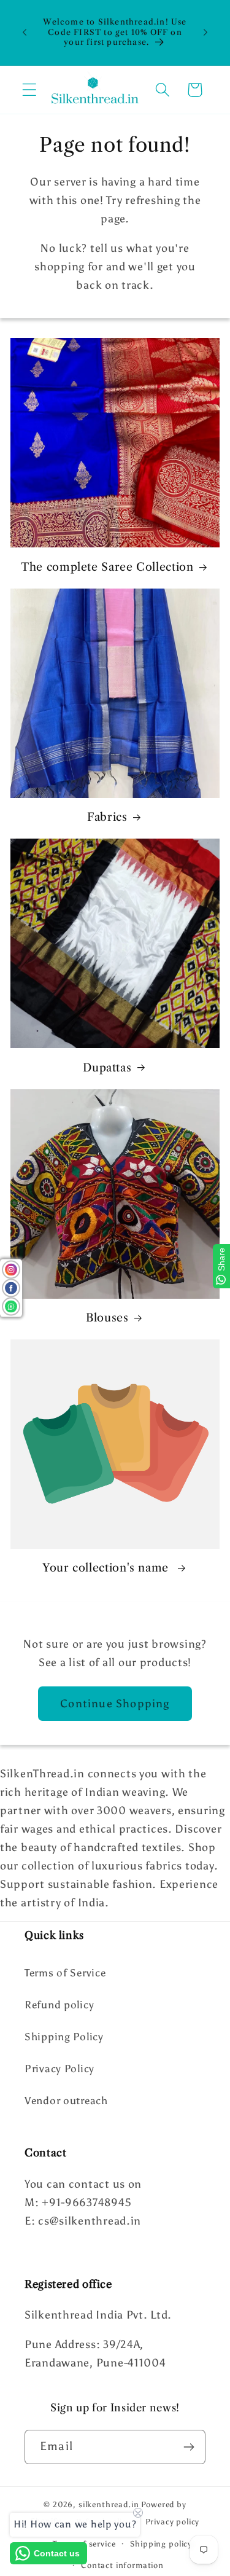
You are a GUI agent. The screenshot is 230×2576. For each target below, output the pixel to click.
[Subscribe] (189, 2447)
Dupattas (107, 1068)
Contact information (122, 2565)
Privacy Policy (59, 2069)
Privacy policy (173, 2521)
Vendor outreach (66, 2100)
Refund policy (59, 2005)
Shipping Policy (64, 2037)
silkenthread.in (109, 2504)
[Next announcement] (205, 33)
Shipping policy (161, 2543)
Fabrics (107, 817)
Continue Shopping (115, 1704)
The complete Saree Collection (107, 567)
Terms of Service (65, 1973)
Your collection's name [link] (107, 1568)
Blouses (107, 1318)
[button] (30, 90)
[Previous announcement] (25, 33)
